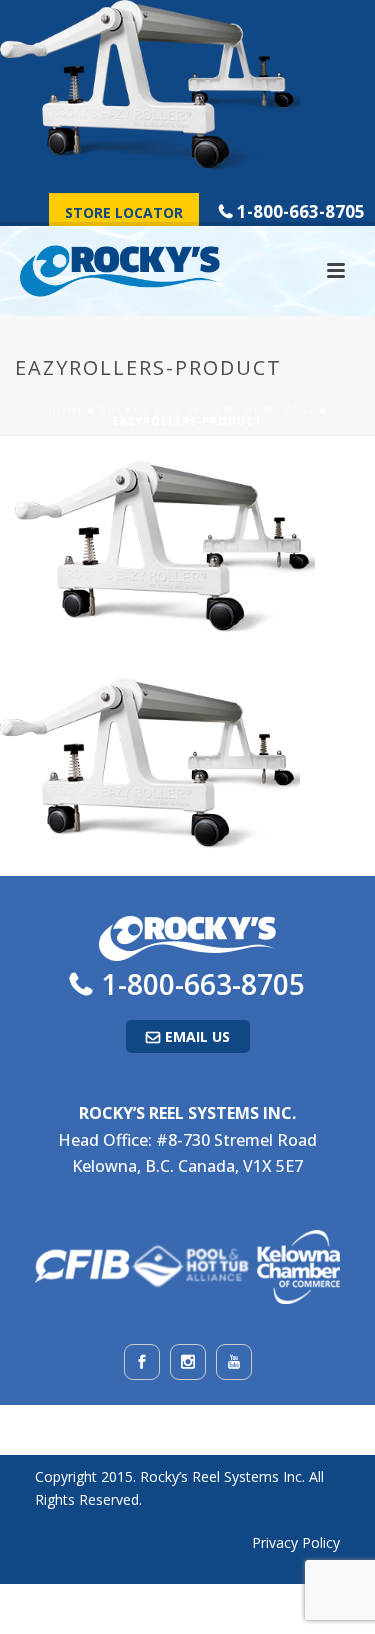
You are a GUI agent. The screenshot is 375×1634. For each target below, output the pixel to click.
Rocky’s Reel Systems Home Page (207, 410)
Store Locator (124, 212)
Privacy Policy (296, 1542)
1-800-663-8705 (301, 211)
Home (66, 410)
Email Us (197, 1036)
